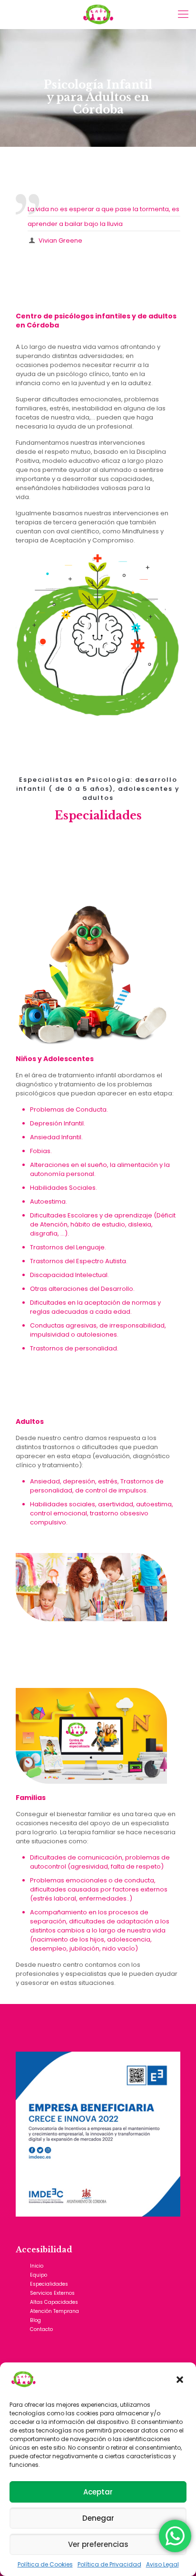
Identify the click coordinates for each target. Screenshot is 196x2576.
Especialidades (49, 2284)
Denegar (98, 2518)
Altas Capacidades (54, 2302)
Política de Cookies (45, 2564)
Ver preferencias (98, 2544)
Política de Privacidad (109, 2564)
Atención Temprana (54, 2311)
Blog (35, 2320)
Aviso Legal (162, 2564)
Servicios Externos (52, 2293)
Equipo (39, 2275)
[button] (181, 2381)
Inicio (37, 2266)
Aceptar (98, 2492)
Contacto (41, 2329)
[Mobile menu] (183, 14)
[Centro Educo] (98, 14)
